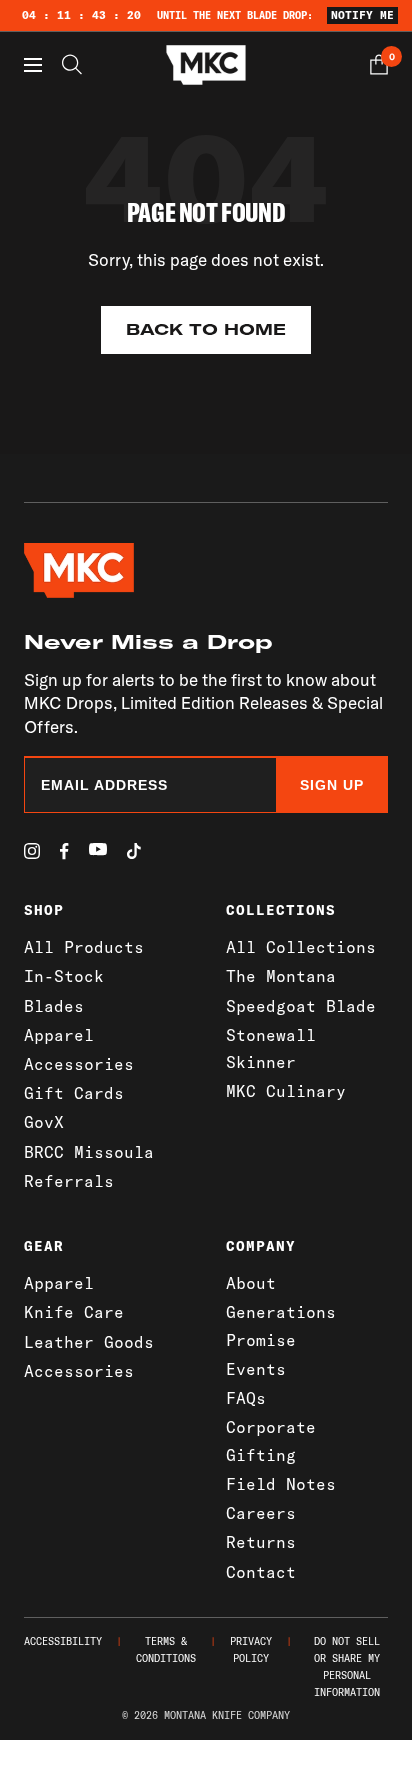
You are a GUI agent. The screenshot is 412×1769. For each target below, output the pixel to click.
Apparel (59, 1035)
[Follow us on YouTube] (98, 849)
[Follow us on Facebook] (64, 851)
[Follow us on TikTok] (134, 851)
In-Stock (64, 976)
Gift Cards (74, 1093)
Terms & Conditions (166, 1650)
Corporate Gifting (271, 1440)
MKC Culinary (286, 1091)
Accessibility (63, 1641)
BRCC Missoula (89, 1152)
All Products (84, 947)
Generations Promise (281, 1325)
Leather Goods (89, 1342)
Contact (261, 1572)
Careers (261, 1513)
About (251, 1283)
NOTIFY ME (362, 15)
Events (256, 1369)
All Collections (301, 947)
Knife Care (74, 1312)
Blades (54, 1006)
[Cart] (379, 64)
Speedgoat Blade (301, 1006)
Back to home (206, 329)
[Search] (72, 64)
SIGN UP (332, 785)
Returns (261, 1542)
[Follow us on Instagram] (32, 851)
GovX (44, 1122)
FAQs (246, 1398)
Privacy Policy (251, 1650)
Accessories (79, 1064)
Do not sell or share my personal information (347, 1667)
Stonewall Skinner (271, 1048)
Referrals (69, 1181)
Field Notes (281, 1484)
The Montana (281, 976)
